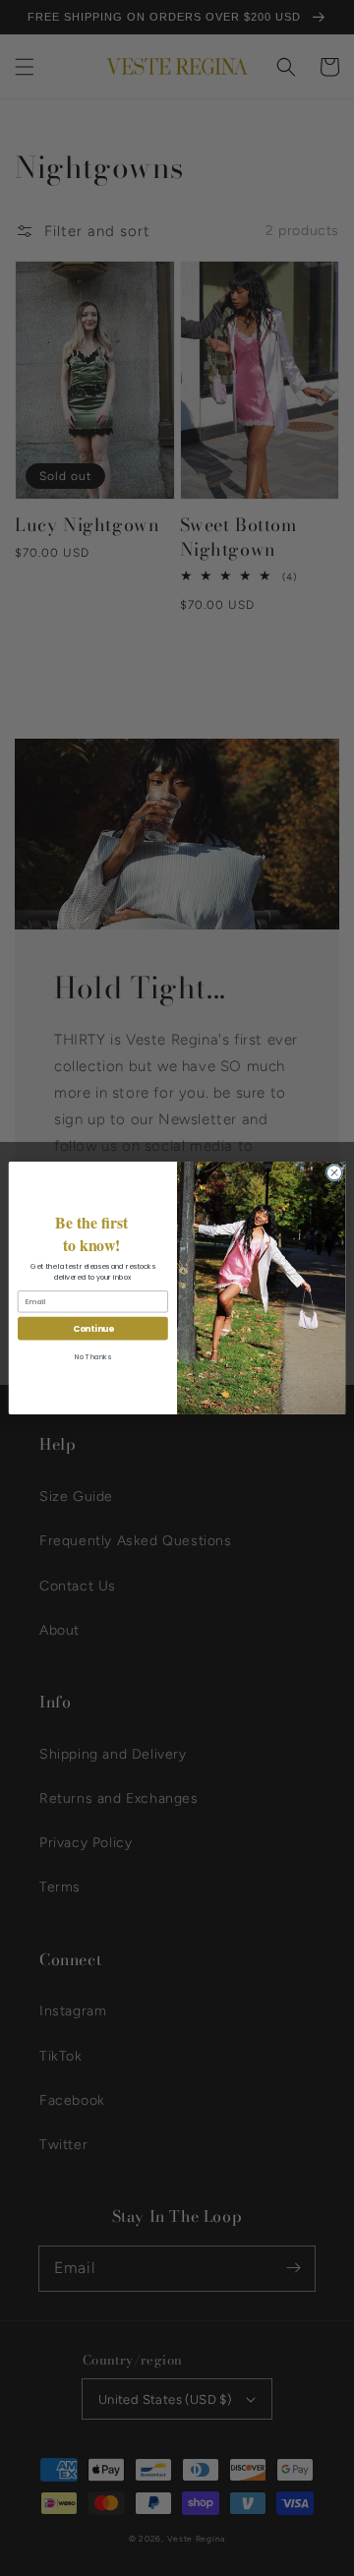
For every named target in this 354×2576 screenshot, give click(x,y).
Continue (93, 1328)
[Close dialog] (334, 1173)
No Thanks (93, 1356)
